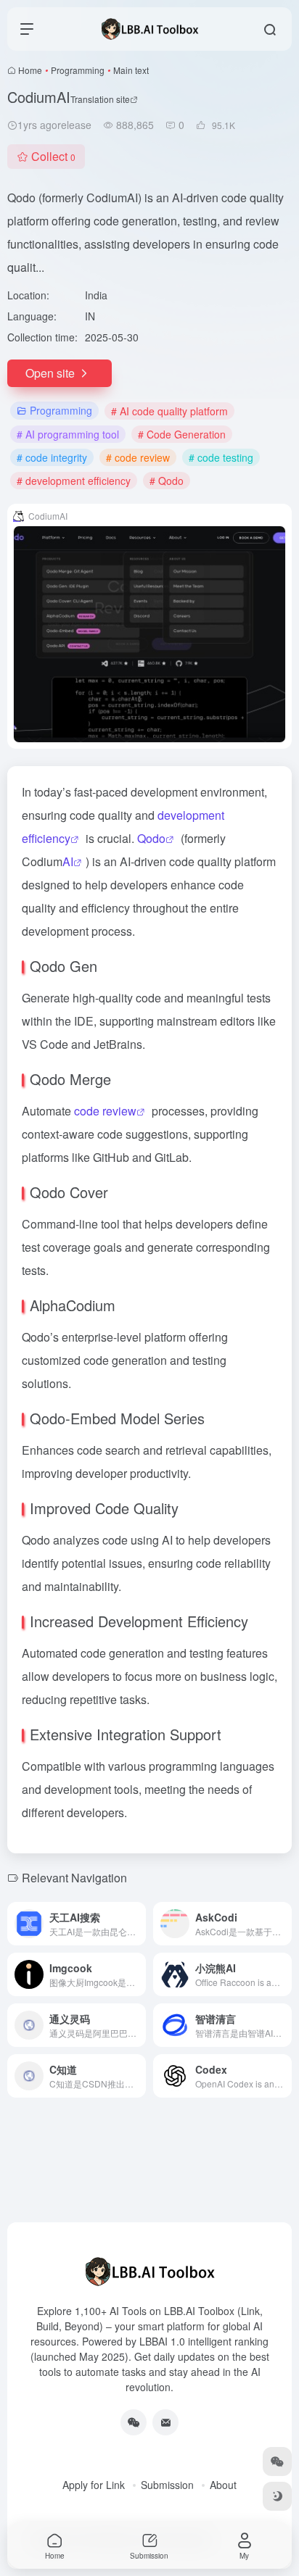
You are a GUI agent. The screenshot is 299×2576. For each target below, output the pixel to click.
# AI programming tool (68, 434)
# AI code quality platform (169, 411)
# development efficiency (74, 481)
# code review (138, 457)
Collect (53, 156)
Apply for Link (94, 2485)
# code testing (221, 457)
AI (68, 861)
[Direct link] (138, 1924)
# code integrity (52, 457)
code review (105, 1111)
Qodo (151, 838)
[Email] (165, 2422)
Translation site (100, 99)
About (223, 2485)
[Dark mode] (277, 2496)
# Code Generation (182, 434)
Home (30, 70)
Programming (78, 70)
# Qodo (167, 481)
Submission (167, 2485)
